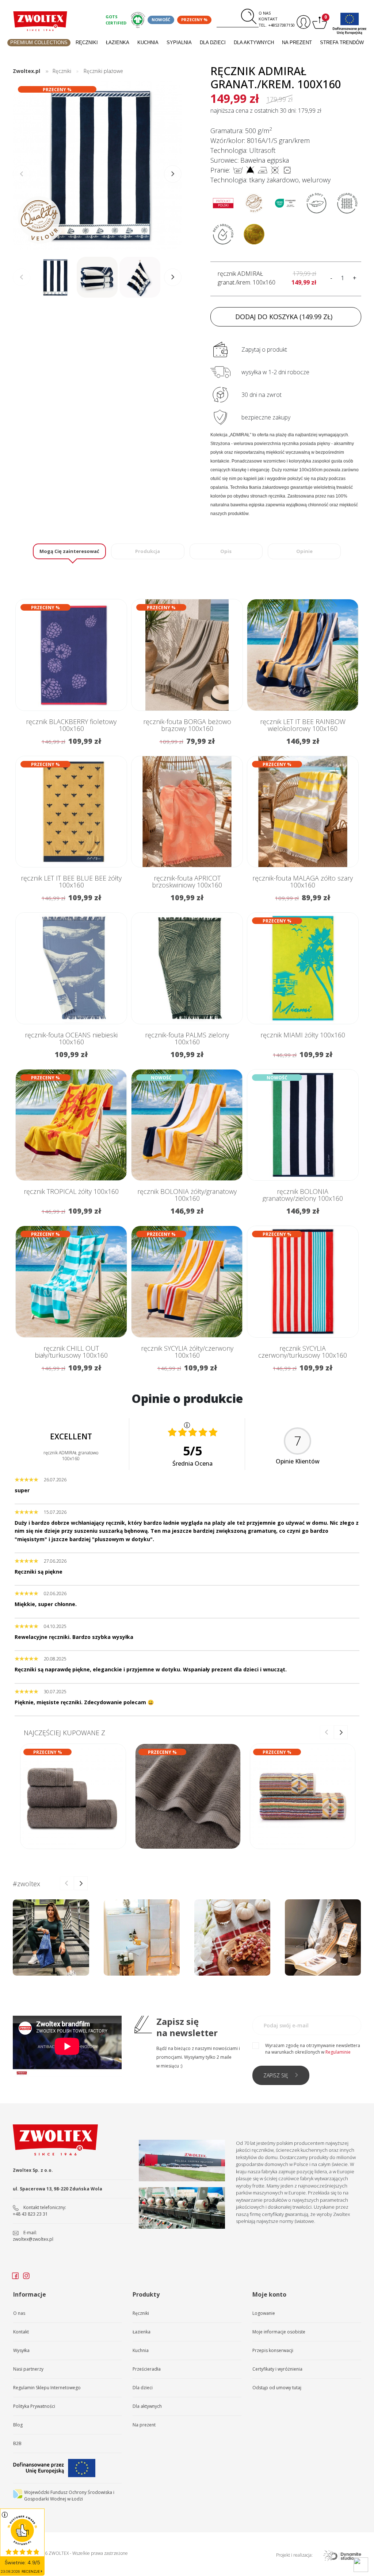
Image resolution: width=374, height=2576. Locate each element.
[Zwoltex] (40, 21)
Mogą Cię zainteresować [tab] (69, 551)
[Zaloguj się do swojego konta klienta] (303, 22)
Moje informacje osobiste (279, 2332)
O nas (265, 13)
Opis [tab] (226, 551)
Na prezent (297, 42)
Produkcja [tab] (148, 551)
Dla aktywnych (254, 42)
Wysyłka (21, 2350)
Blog (18, 2425)
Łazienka (118, 42)
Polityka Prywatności (34, 2406)
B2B (17, 2443)
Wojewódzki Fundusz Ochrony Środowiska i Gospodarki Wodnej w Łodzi (69, 2496)
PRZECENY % (194, 20)
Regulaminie (338, 2052)
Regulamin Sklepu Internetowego (47, 2388)
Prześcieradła (147, 2369)
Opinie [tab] (304, 551)
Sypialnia (179, 42)
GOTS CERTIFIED (116, 20)
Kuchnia (148, 42)
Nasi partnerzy (28, 2369)
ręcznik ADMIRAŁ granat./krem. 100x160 (247, 278)
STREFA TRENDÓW (342, 42)
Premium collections (39, 42)
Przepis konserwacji (273, 2350)
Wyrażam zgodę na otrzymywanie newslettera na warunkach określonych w (313, 2049)
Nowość (161, 20)
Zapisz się (276, 2075)
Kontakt (268, 19)
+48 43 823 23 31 (30, 2214)
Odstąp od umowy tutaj (277, 2388)
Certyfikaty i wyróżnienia (277, 2369)
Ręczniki (87, 42)
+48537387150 (281, 25)
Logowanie (264, 2313)
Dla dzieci (213, 42)
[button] (173, 174)
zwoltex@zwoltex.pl (33, 2239)
